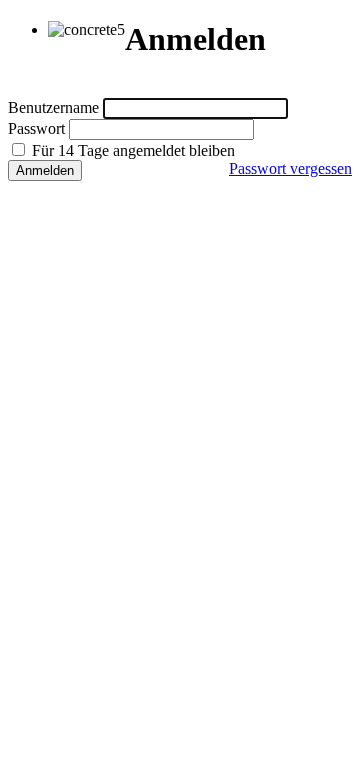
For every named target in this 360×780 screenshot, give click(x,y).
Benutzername (53, 107)
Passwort (36, 128)
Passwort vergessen (290, 168)
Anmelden (45, 170)
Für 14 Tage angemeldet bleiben (131, 150)
